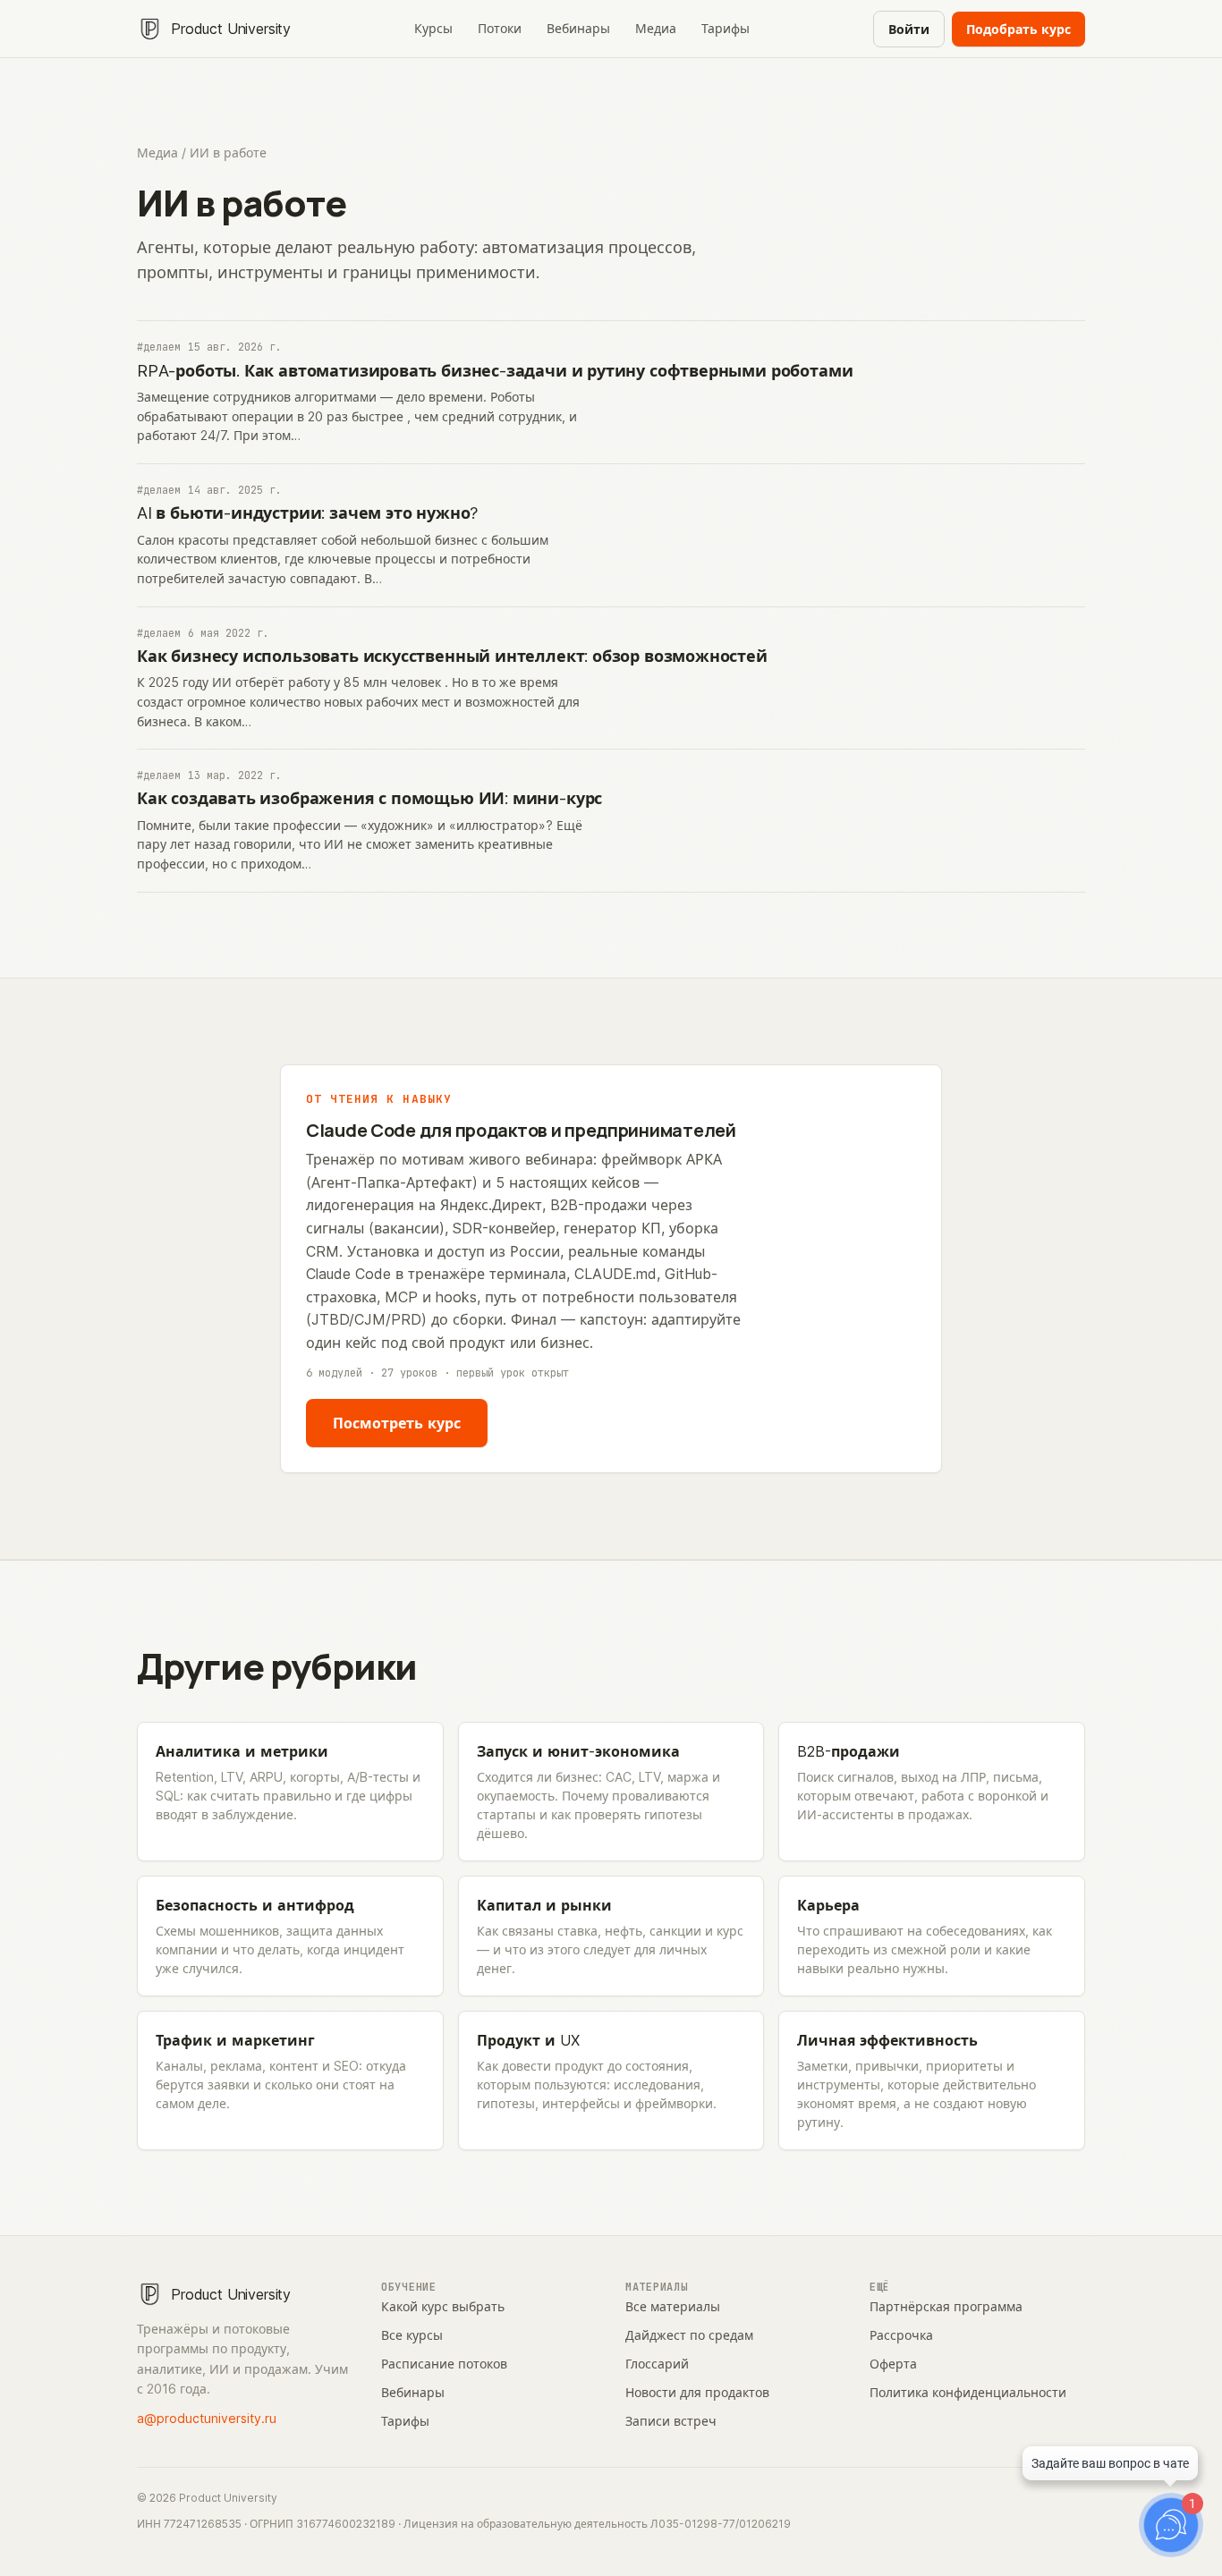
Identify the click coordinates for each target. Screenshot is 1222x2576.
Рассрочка (901, 2335)
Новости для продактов (697, 2392)
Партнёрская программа (946, 2306)
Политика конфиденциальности (968, 2392)
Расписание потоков (444, 2364)
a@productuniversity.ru (207, 2418)
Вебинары (578, 28)
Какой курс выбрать (443, 2306)
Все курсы (412, 2335)
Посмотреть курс (397, 1423)
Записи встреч (671, 2421)
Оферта (893, 2364)
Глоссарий (657, 2364)
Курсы (433, 28)
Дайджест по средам (689, 2335)
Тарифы (726, 28)
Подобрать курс (1018, 29)
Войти (909, 29)
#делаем (159, 347)
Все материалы (673, 2306)
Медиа (656, 28)
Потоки (500, 28)
